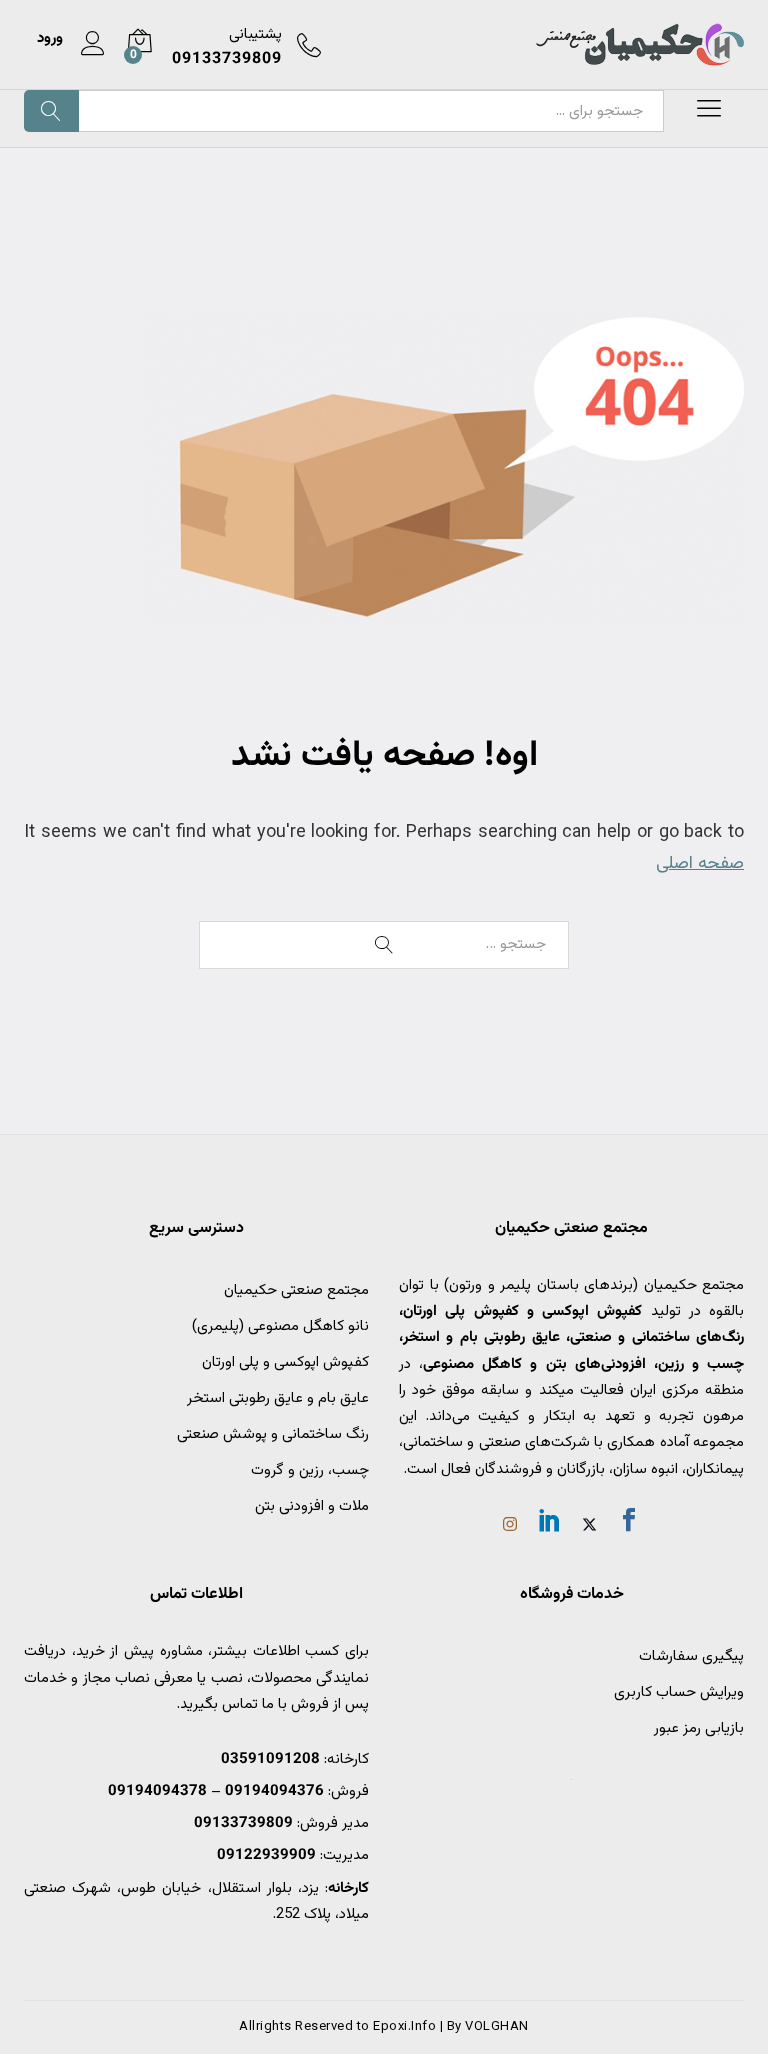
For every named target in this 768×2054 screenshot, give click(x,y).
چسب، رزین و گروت (310, 1470)
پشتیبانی (255, 34)
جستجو (51, 111)
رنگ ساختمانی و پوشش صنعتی (273, 1434)
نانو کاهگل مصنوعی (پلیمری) (280, 1326)
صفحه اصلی (700, 864)
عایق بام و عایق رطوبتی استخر (278, 1398)
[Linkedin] (550, 1524)
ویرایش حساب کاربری (679, 1692)
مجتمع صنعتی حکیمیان (296, 1290)
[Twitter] (589, 1527)
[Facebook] (629, 1524)
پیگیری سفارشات (691, 1656)
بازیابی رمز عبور (699, 1728)
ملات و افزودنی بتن (312, 1506)
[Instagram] (510, 1527)
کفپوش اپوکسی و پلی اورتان (285, 1362)
